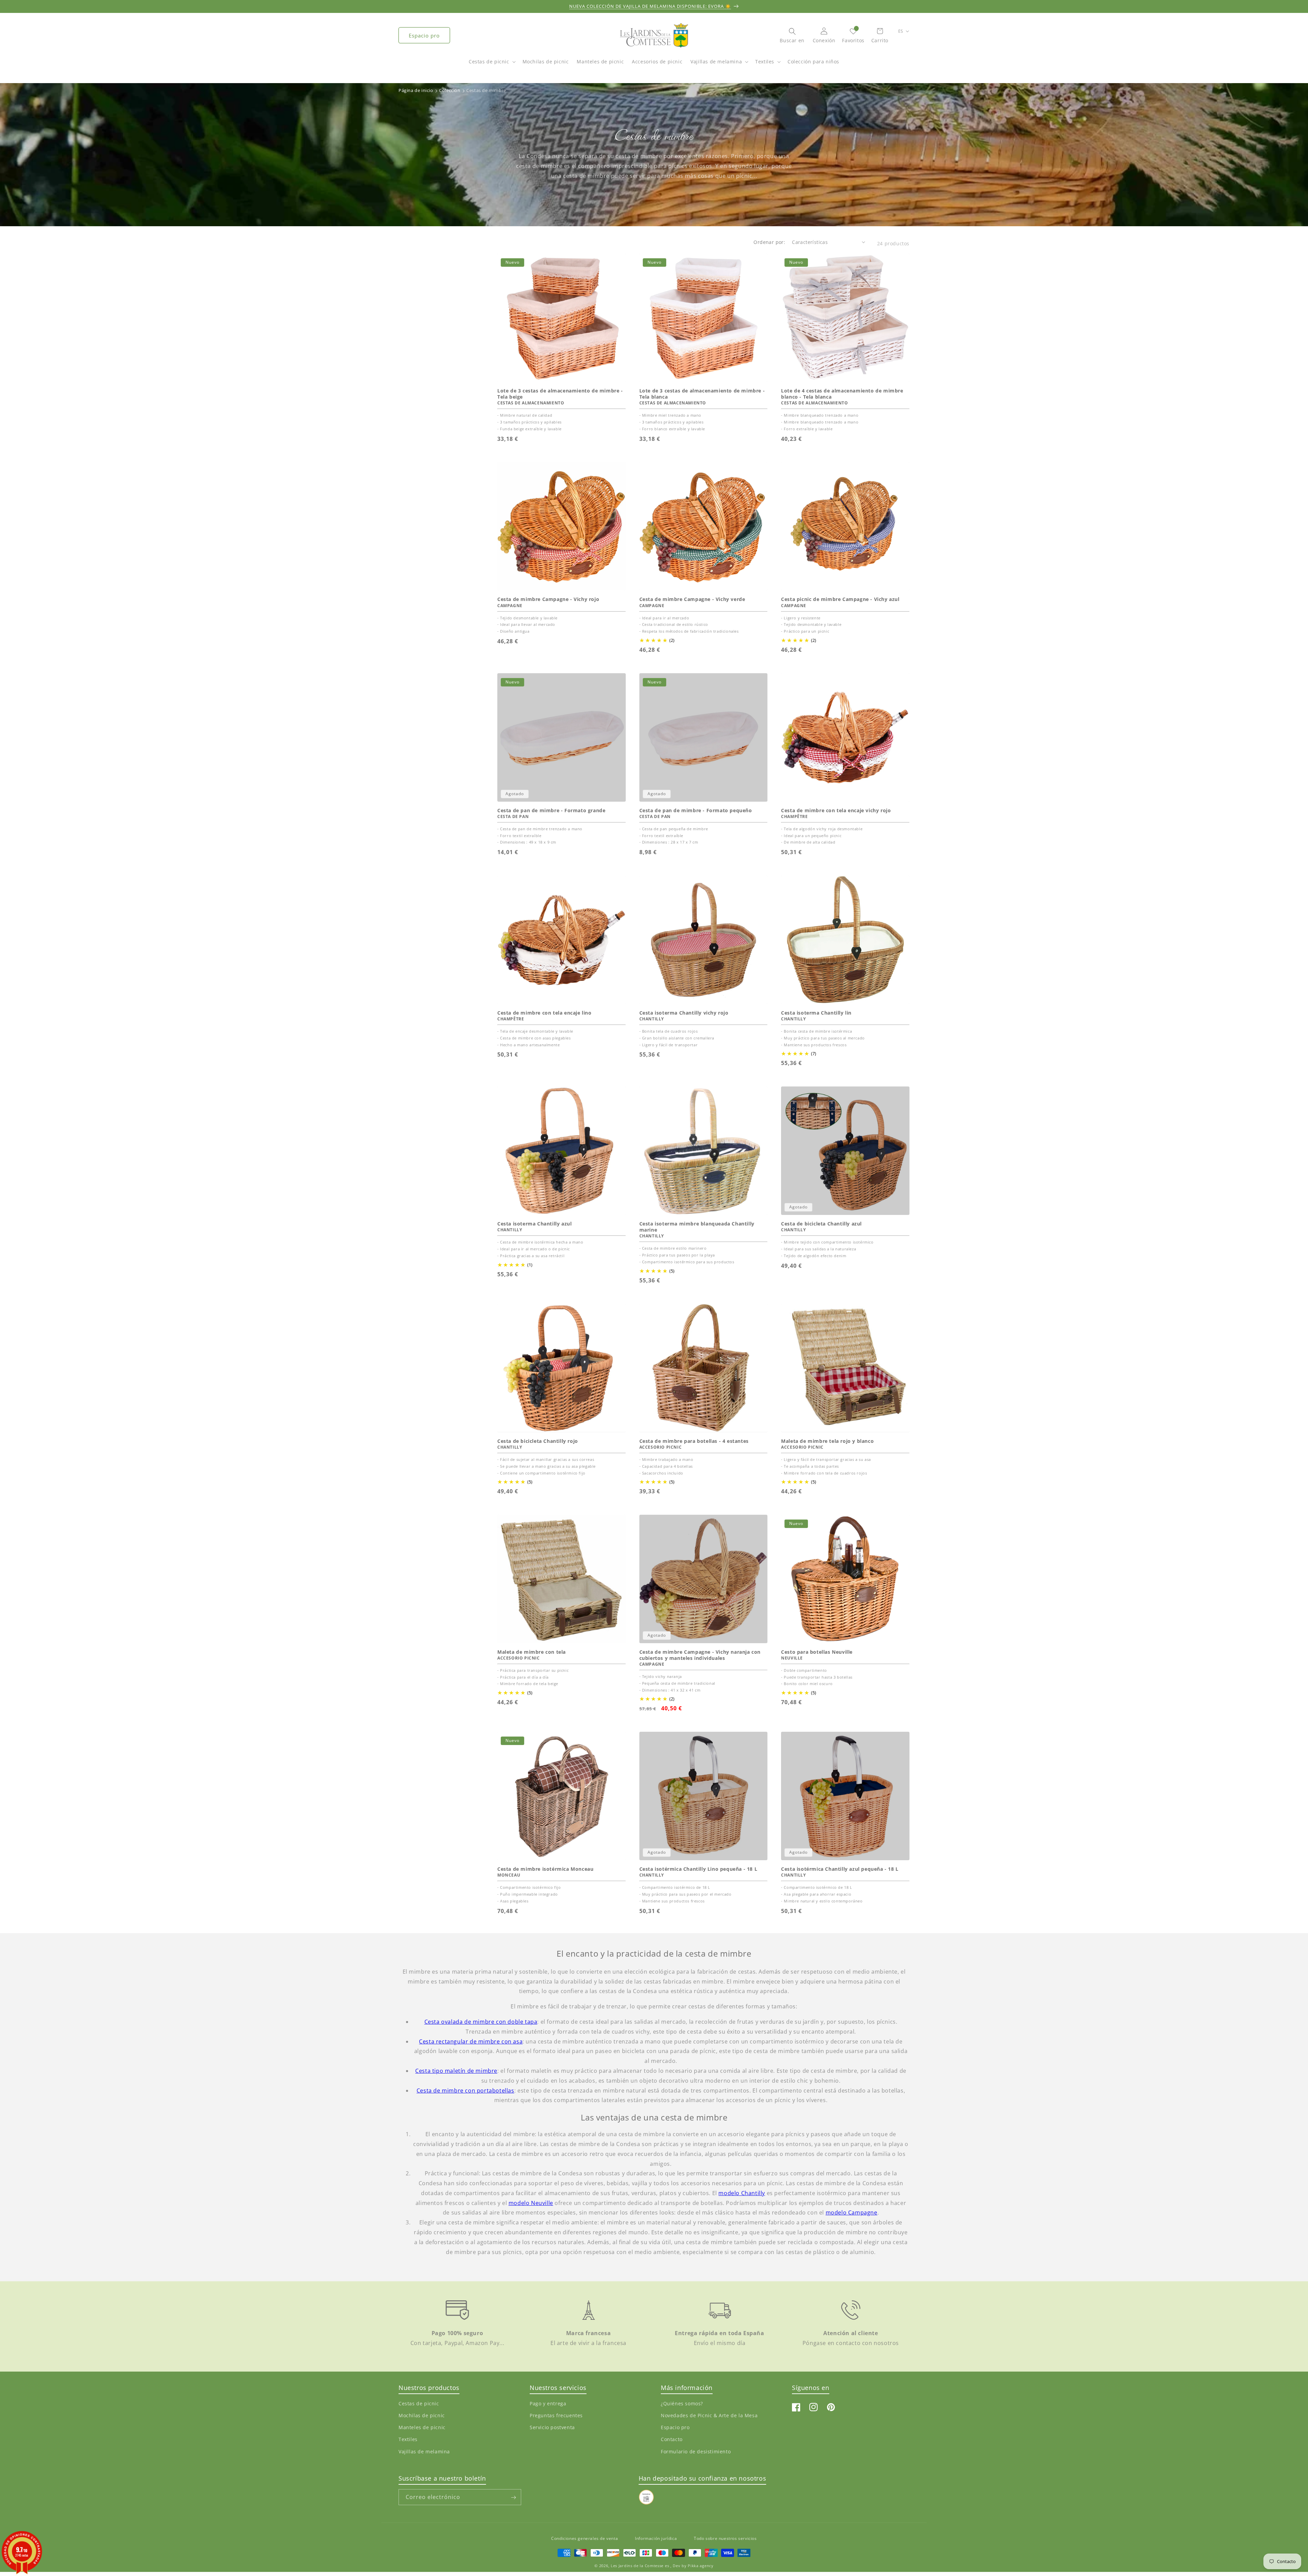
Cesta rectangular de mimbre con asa (471, 2041)
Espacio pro (424, 35)
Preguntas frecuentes (556, 2416)
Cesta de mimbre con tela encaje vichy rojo (836, 811)
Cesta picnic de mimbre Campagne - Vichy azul (840, 599)
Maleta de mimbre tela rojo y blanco (827, 1441)
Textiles (765, 61)
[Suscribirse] (513, 2497)
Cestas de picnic (489, 61)
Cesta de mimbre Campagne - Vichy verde (692, 599)
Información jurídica (656, 2538)
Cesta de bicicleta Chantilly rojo (538, 1441)
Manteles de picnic (422, 2428)
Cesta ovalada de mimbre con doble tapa (481, 2022)
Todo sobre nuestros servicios (725, 2538)
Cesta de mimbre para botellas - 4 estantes (694, 1441)
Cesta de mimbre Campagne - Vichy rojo (548, 599)
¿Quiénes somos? (682, 2403)
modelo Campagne (852, 2212)
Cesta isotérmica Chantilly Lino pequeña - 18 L (698, 1869)
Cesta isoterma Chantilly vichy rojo (684, 1013)
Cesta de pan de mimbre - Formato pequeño (696, 811)
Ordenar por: (769, 242)
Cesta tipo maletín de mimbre (456, 2071)
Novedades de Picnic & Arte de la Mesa (709, 2416)
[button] (492, 65)
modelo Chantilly (742, 2193)
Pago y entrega (548, 2403)
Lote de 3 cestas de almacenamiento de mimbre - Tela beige (560, 394)
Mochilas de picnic (422, 2416)
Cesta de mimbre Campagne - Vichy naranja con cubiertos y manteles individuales (700, 1655)
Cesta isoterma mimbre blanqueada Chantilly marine (697, 1227)
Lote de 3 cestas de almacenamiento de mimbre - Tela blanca (702, 394)
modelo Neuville (531, 2203)
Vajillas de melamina (716, 61)
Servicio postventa (552, 2428)
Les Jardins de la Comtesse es (641, 2565)
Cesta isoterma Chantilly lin (816, 1013)
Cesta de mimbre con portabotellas (465, 2091)
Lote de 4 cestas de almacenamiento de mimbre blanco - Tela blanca (842, 394)
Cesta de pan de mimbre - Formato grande (551, 811)
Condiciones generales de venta (585, 2538)
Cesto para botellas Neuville (817, 1652)
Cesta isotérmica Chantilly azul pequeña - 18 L (840, 1869)
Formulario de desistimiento (696, 2451)
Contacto (672, 2440)
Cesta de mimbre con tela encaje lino (544, 1013)
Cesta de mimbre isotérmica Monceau (545, 1869)
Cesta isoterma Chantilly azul (534, 1224)
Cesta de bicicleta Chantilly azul (821, 1224)
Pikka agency (700, 2565)
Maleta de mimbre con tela (532, 1652)
